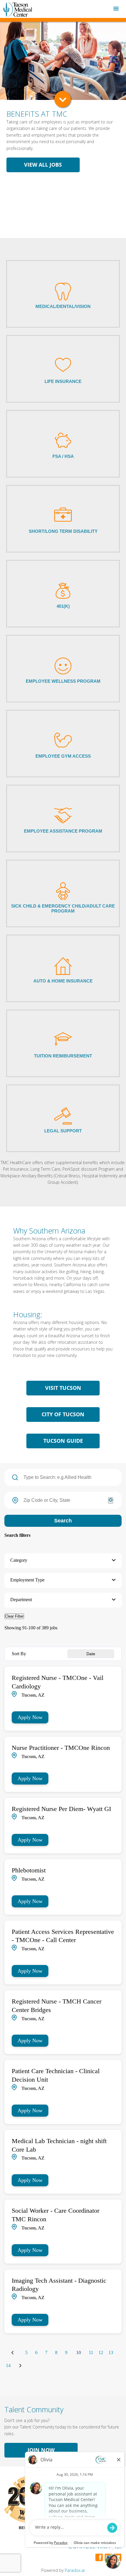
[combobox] (63, 1500)
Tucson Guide (63, 1441)
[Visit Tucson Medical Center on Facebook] (100, 2557)
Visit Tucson (63, 1388)
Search (63, 1521)
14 (8, 2366)
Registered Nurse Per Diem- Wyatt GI (61, 1809)
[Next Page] (21, 2366)
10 (79, 2352)
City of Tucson (63, 1414)
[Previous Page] (13, 2353)
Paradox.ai (75, 2570)
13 (111, 2353)
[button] (63, 1561)
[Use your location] (111, 1500)
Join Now (41, 2450)
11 (91, 2353)
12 (101, 2353)
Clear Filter (14, 1616)
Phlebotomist (29, 1870)
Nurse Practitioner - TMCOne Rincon (61, 1748)
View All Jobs (43, 165)
